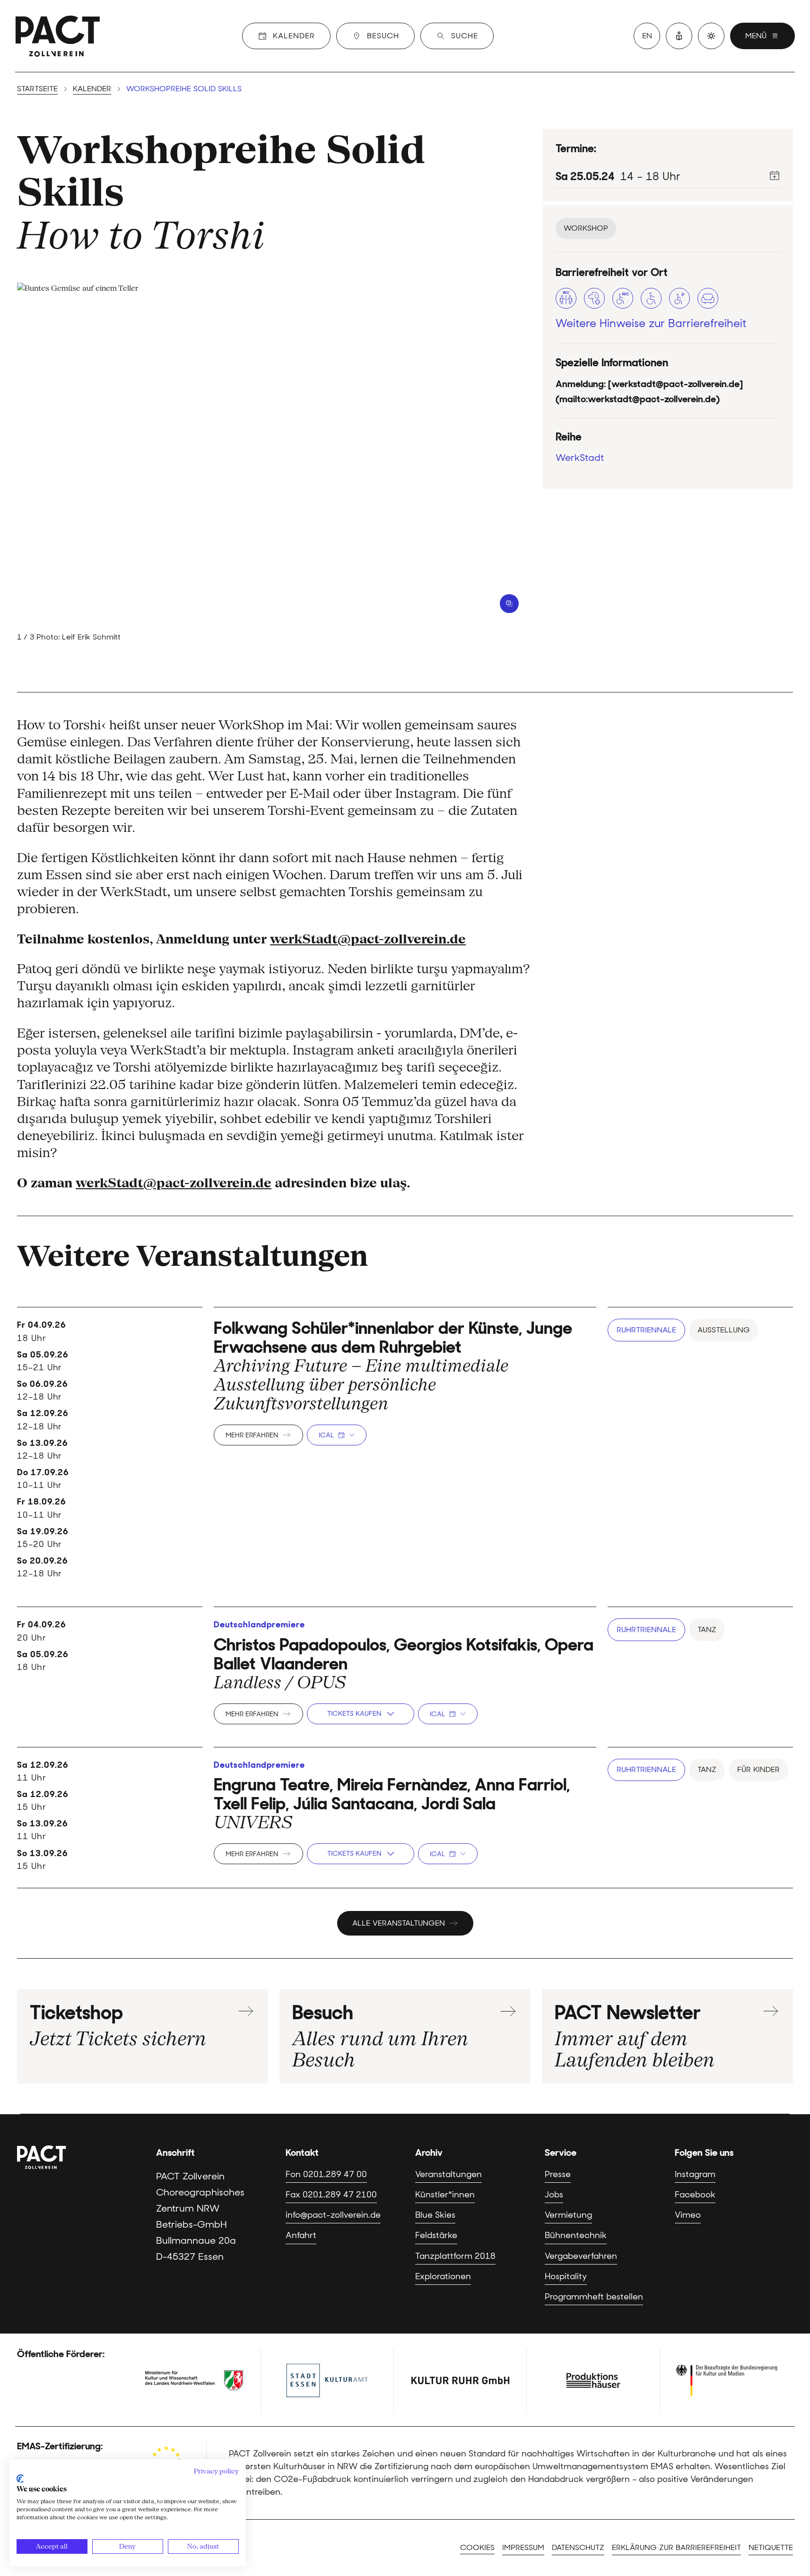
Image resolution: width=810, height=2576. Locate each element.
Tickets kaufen (354, 1713)
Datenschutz (578, 2547)
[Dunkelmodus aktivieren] (711, 36)
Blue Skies (435, 2215)
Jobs (554, 2195)
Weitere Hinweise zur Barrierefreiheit (651, 323)
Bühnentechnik (576, 2235)
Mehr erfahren (252, 1435)
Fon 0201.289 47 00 (326, 2174)
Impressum (523, 2547)
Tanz (707, 1629)
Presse (558, 2174)
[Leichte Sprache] (679, 36)
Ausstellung (724, 1330)
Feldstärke (436, 2235)
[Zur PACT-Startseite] (58, 36)
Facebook (695, 2195)
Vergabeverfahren (581, 2256)
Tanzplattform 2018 (455, 2256)
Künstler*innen (445, 2195)
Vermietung (568, 2215)
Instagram (695, 2174)
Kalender (92, 89)
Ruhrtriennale (646, 1330)
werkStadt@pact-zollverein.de (368, 939)
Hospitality (566, 2276)
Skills (71, 192)
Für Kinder (758, 1769)
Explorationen (443, 2276)
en (647, 36)
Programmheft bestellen (594, 2297)
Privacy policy (216, 2471)
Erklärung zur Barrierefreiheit (676, 2547)
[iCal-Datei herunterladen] (775, 175)
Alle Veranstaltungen (399, 1923)
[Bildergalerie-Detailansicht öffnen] (509, 604)
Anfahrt (301, 2235)
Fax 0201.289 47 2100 (331, 2195)
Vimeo (688, 2215)
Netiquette (771, 2547)
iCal (326, 1435)
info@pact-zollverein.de (333, 2215)
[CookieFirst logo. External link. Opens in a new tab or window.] (20, 2479)
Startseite (37, 89)
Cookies (477, 2547)
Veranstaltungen (449, 2174)
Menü (756, 36)
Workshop (586, 228)
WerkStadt (580, 457)
